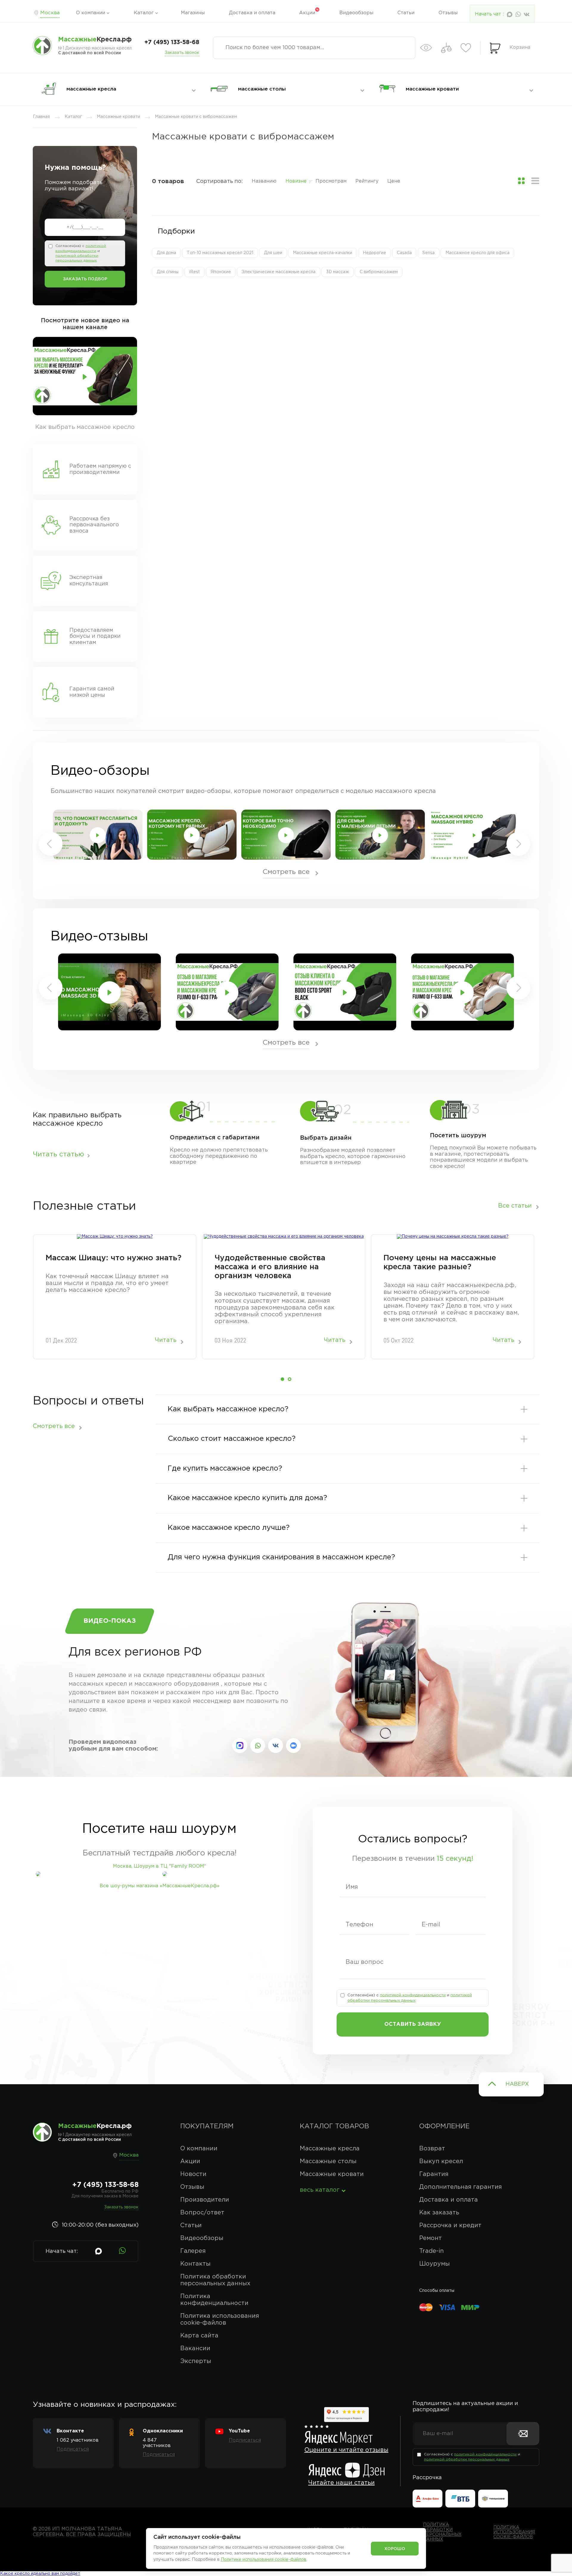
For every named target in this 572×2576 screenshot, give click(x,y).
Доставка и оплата (252, 13)
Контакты (195, 2264)
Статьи (406, 13)
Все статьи (515, 1206)
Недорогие (374, 253)
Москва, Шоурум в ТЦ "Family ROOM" (160, 1866)
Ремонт (430, 2238)
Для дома (166, 253)
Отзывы (448, 13)
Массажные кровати (332, 2174)
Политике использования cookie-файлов (264, 2560)
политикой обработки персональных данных (467, 2459)
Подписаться (73, 2449)
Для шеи (273, 253)
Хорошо (395, 2549)
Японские (221, 272)
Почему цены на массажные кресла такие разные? (440, 1263)
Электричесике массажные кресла (279, 272)
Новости (193, 2174)
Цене (394, 181)
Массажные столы (328, 2161)
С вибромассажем (379, 272)
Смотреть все (286, 872)
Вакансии (195, 2348)
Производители (205, 2200)
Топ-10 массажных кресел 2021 (220, 253)
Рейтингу (367, 181)
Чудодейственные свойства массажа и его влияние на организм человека (270, 1267)
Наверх (517, 2084)
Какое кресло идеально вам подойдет (40, 2574)
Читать (166, 1340)
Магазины (193, 13)
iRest (195, 272)
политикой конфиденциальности (413, 1995)
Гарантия (434, 2174)
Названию (264, 181)
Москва (50, 13)
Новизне (296, 181)
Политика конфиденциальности (214, 2300)
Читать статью (58, 1154)
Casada (404, 253)
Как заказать (439, 2213)
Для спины (168, 272)
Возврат (432, 2149)
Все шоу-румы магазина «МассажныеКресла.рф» (160, 1886)
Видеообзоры (356, 13)
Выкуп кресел (441, 2161)
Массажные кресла (330, 2149)
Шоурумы (435, 2264)
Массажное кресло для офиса (477, 253)
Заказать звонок (182, 53)
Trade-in (432, 2251)
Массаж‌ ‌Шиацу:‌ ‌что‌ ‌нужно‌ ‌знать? (114, 1258)
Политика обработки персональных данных (215, 2280)
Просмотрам (331, 181)
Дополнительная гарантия (460, 2187)
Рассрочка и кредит (450, 2225)
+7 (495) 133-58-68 (172, 42)
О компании (91, 13)
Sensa (429, 253)
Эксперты (196, 2361)
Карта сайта (199, 2336)
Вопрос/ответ (202, 2213)
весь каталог (320, 2190)
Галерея (193, 2251)
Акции (307, 13)
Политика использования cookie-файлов (220, 2319)
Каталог (144, 13)
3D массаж (338, 272)
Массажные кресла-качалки (322, 253)
